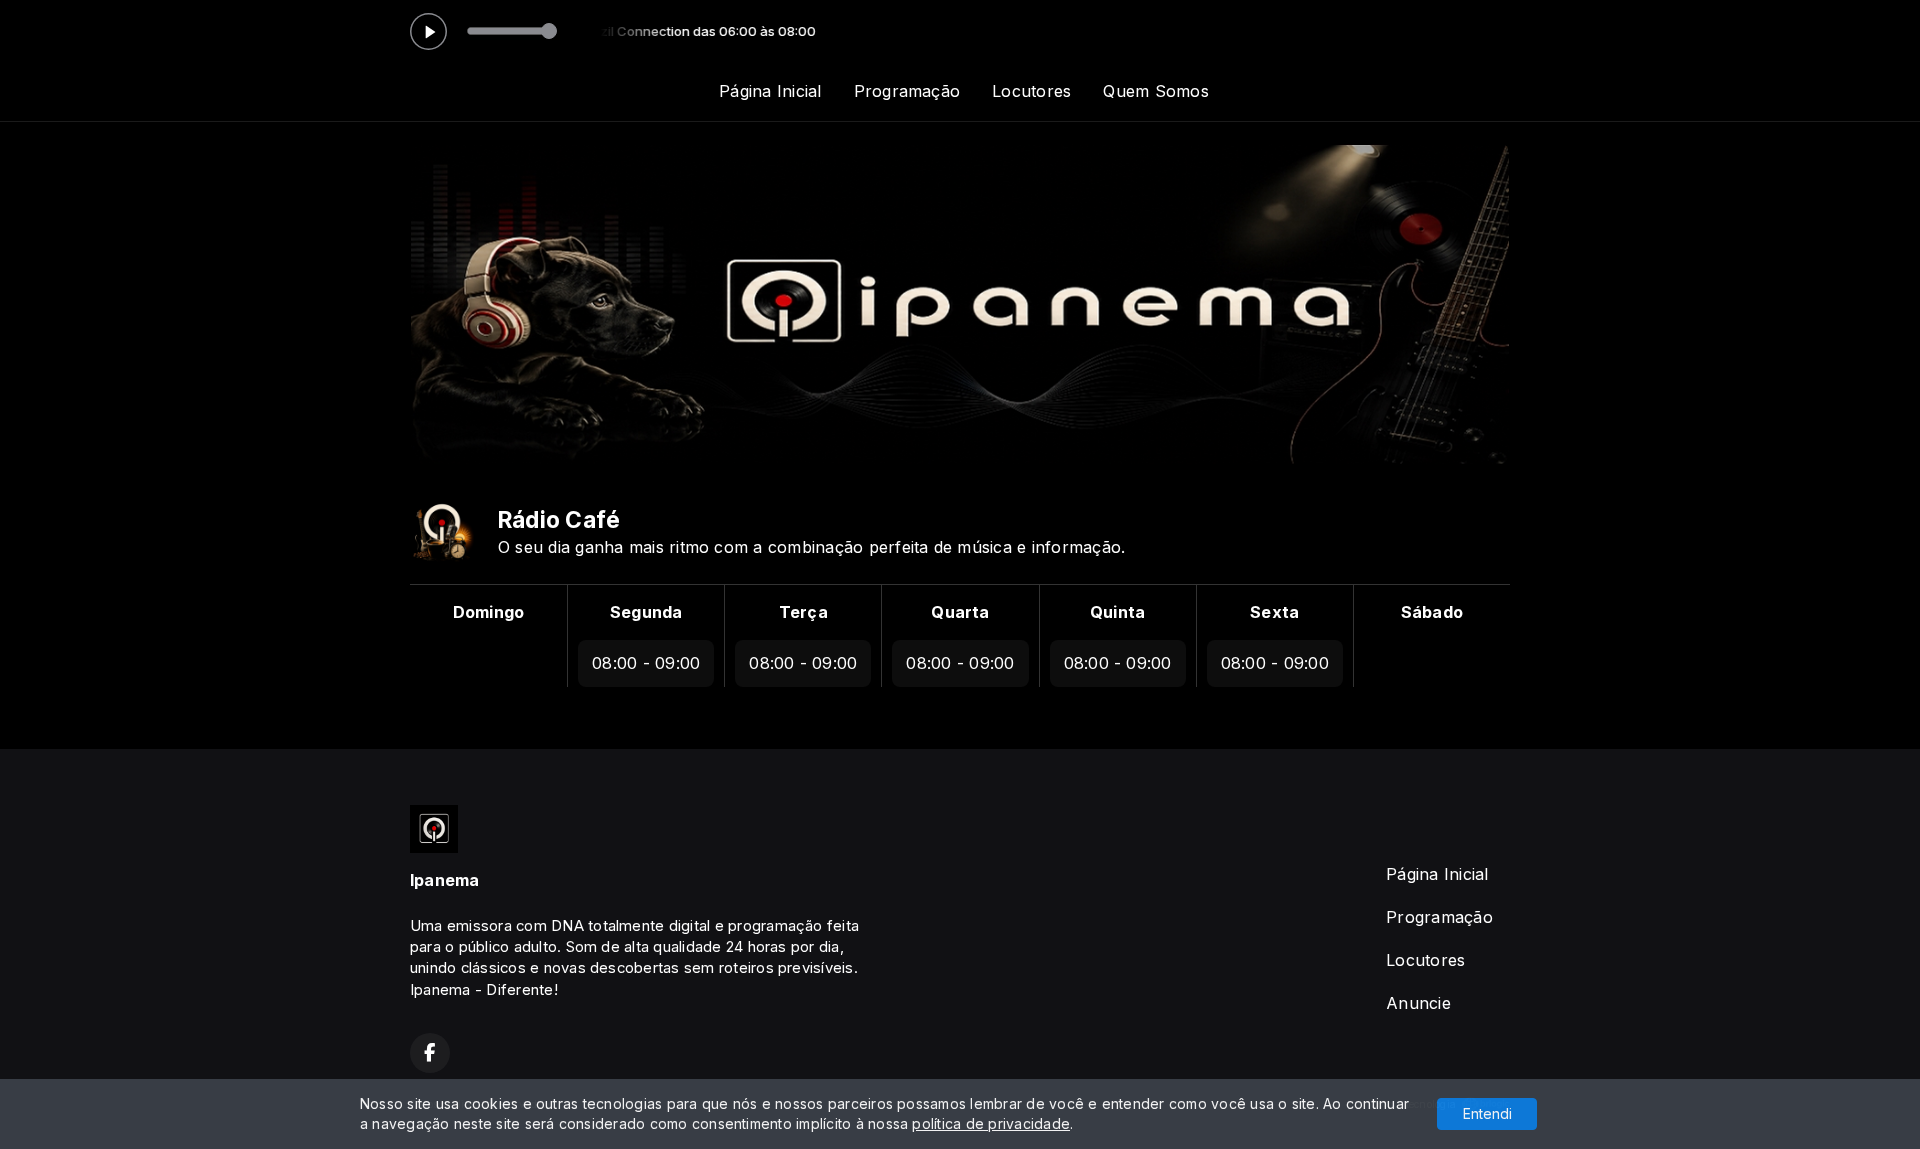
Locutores (1031, 91)
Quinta (1117, 612)
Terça (803, 612)
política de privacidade (991, 1123)
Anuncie (1418, 1003)
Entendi (1487, 1113)
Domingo (489, 612)
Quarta (960, 612)
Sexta (1274, 612)
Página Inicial (770, 91)
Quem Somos (1155, 91)
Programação (907, 91)
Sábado (1432, 612)
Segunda (646, 612)
